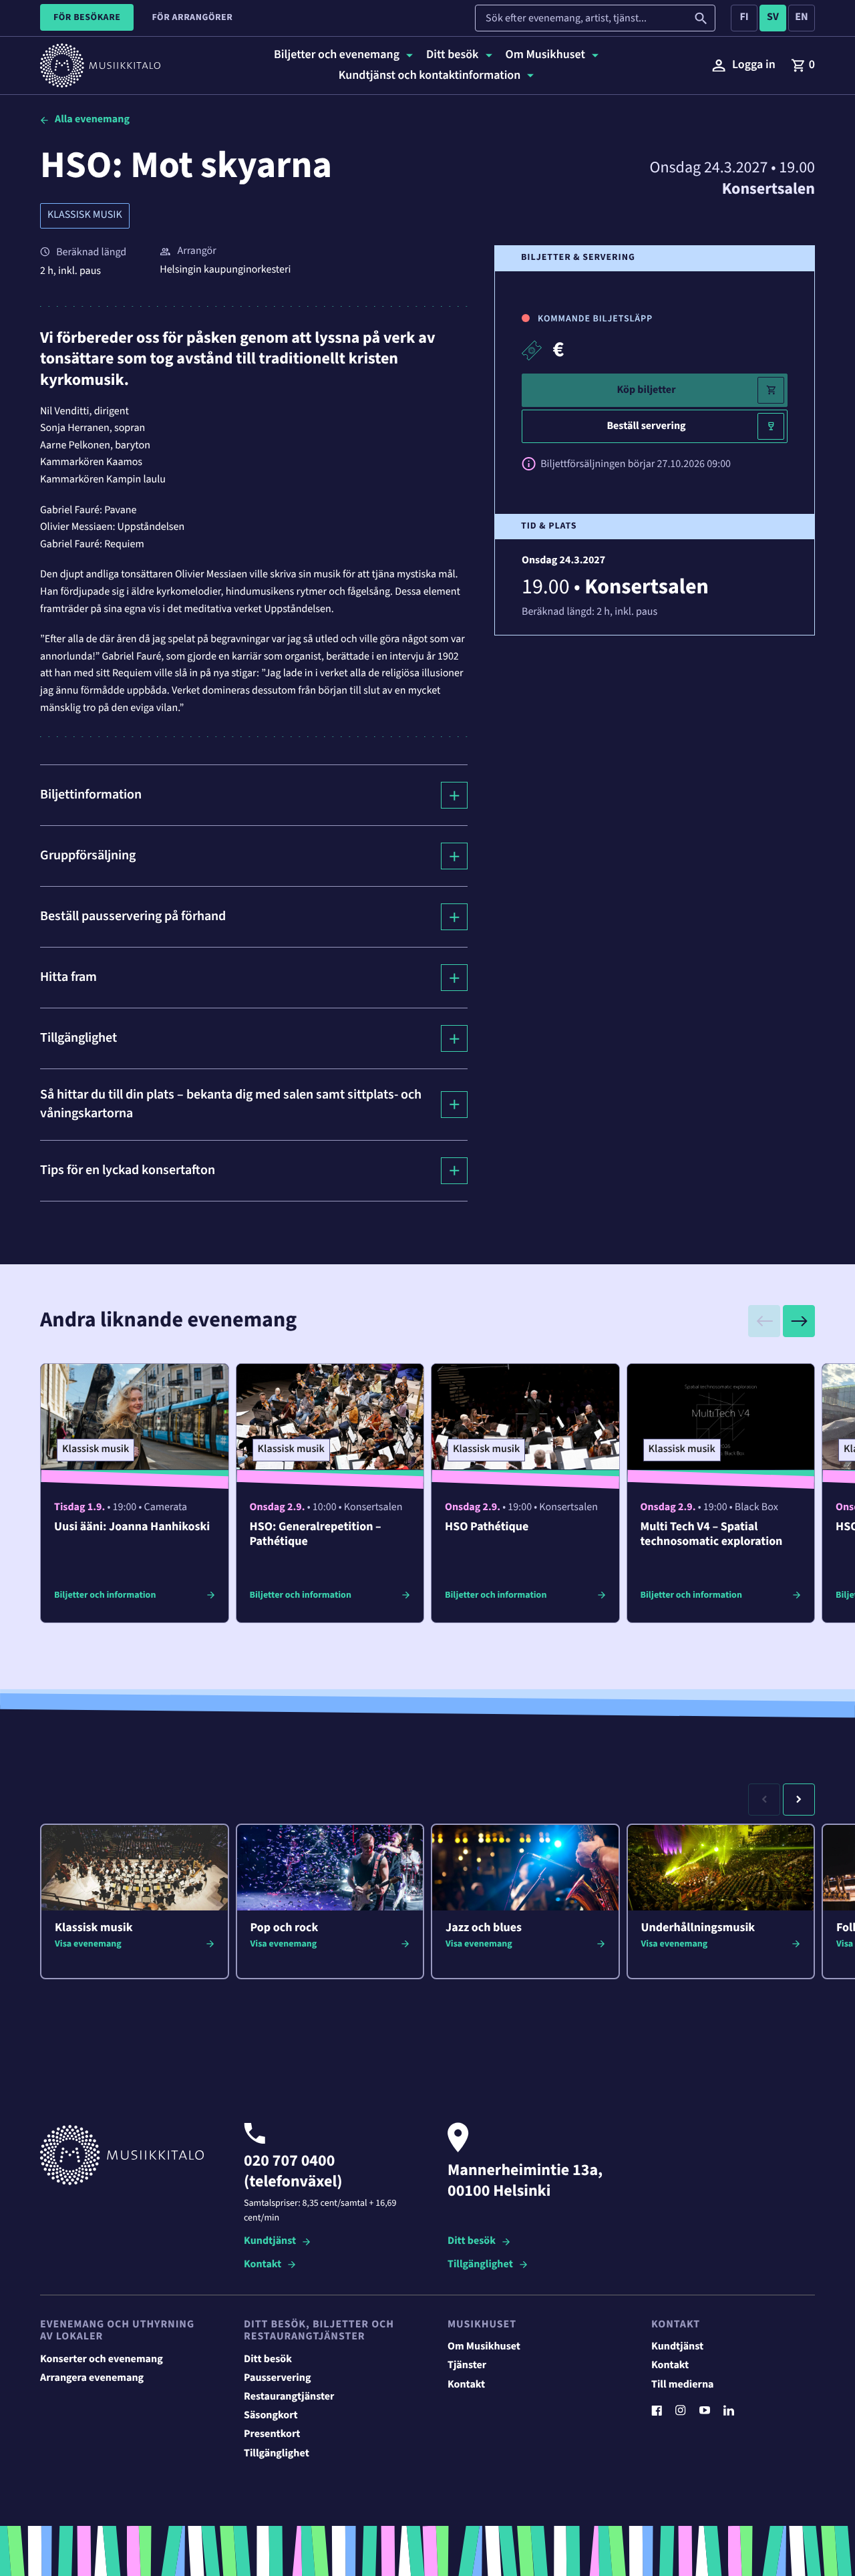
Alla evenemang (92, 120)
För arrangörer (192, 17)
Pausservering (277, 2378)
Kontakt (263, 2265)
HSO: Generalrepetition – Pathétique (316, 1535)
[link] (803, 65)
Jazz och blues (484, 1928)
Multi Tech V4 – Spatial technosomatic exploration (712, 1535)
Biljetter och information (105, 1595)
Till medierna (683, 2385)
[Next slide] (799, 1321)
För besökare (87, 17)
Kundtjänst (270, 2242)
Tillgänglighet (480, 2265)
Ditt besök (472, 2242)
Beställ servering (646, 426)
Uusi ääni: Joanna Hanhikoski (132, 1527)
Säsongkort (271, 2416)
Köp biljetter (646, 390)
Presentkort (272, 2434)
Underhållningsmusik (698, 1928)
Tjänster (467, 2366)
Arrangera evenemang (92, 2378)
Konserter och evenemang (102, 2359)
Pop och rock (285, 1928)
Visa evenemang (88, 1944)
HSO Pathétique (487, 1527)
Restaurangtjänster (289, 2397)
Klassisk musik (85, 215)
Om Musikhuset (484, 2347)
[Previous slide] (764, 1321)
